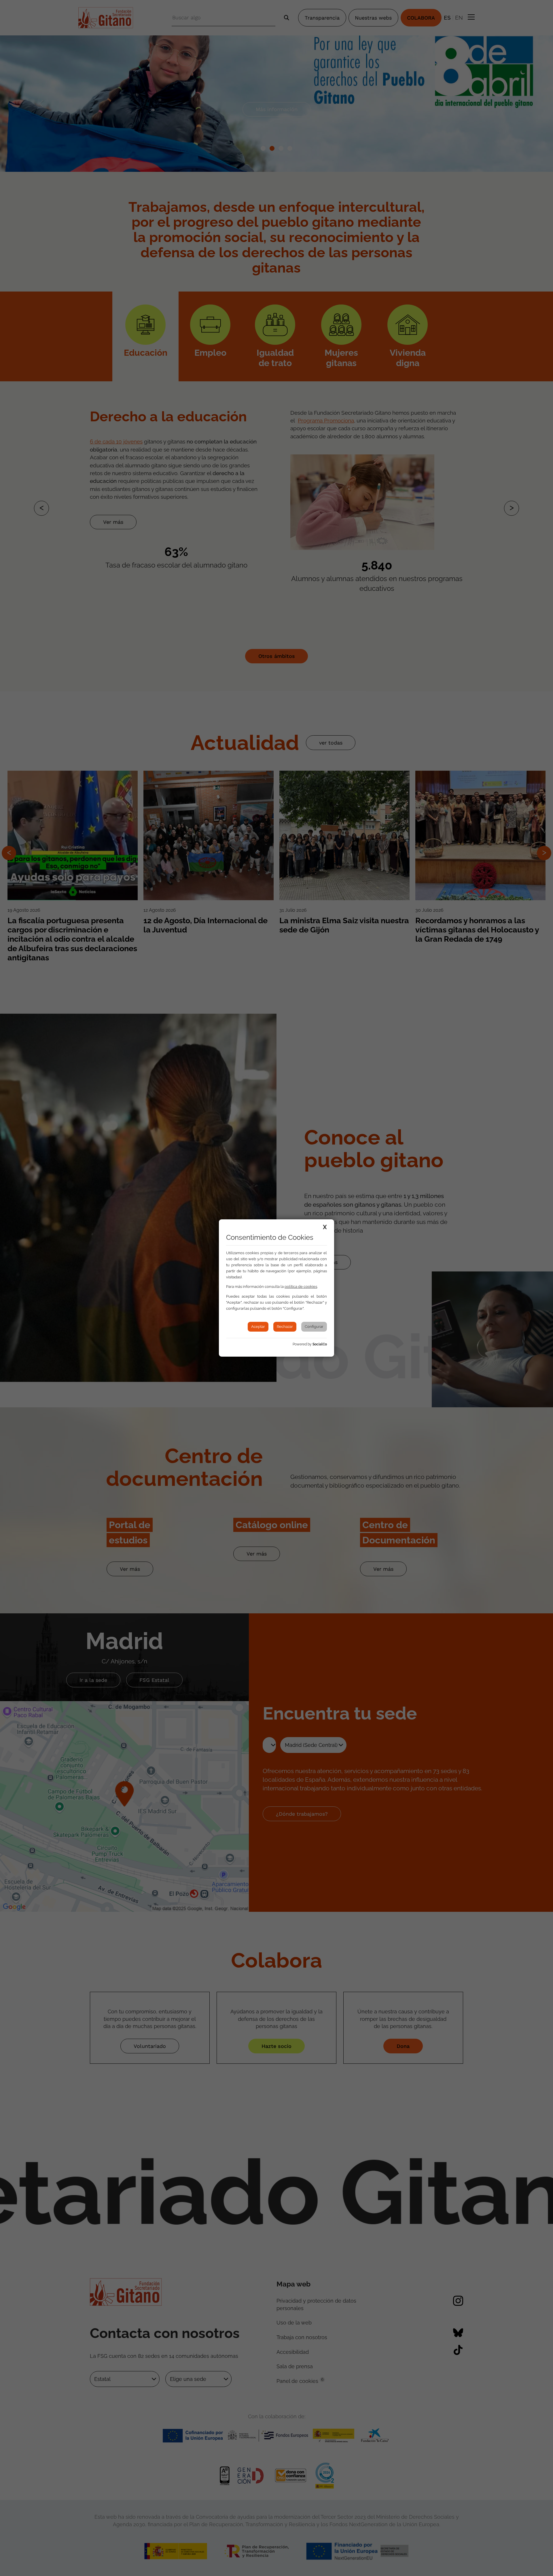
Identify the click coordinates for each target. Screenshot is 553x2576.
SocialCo (320, 1344)
